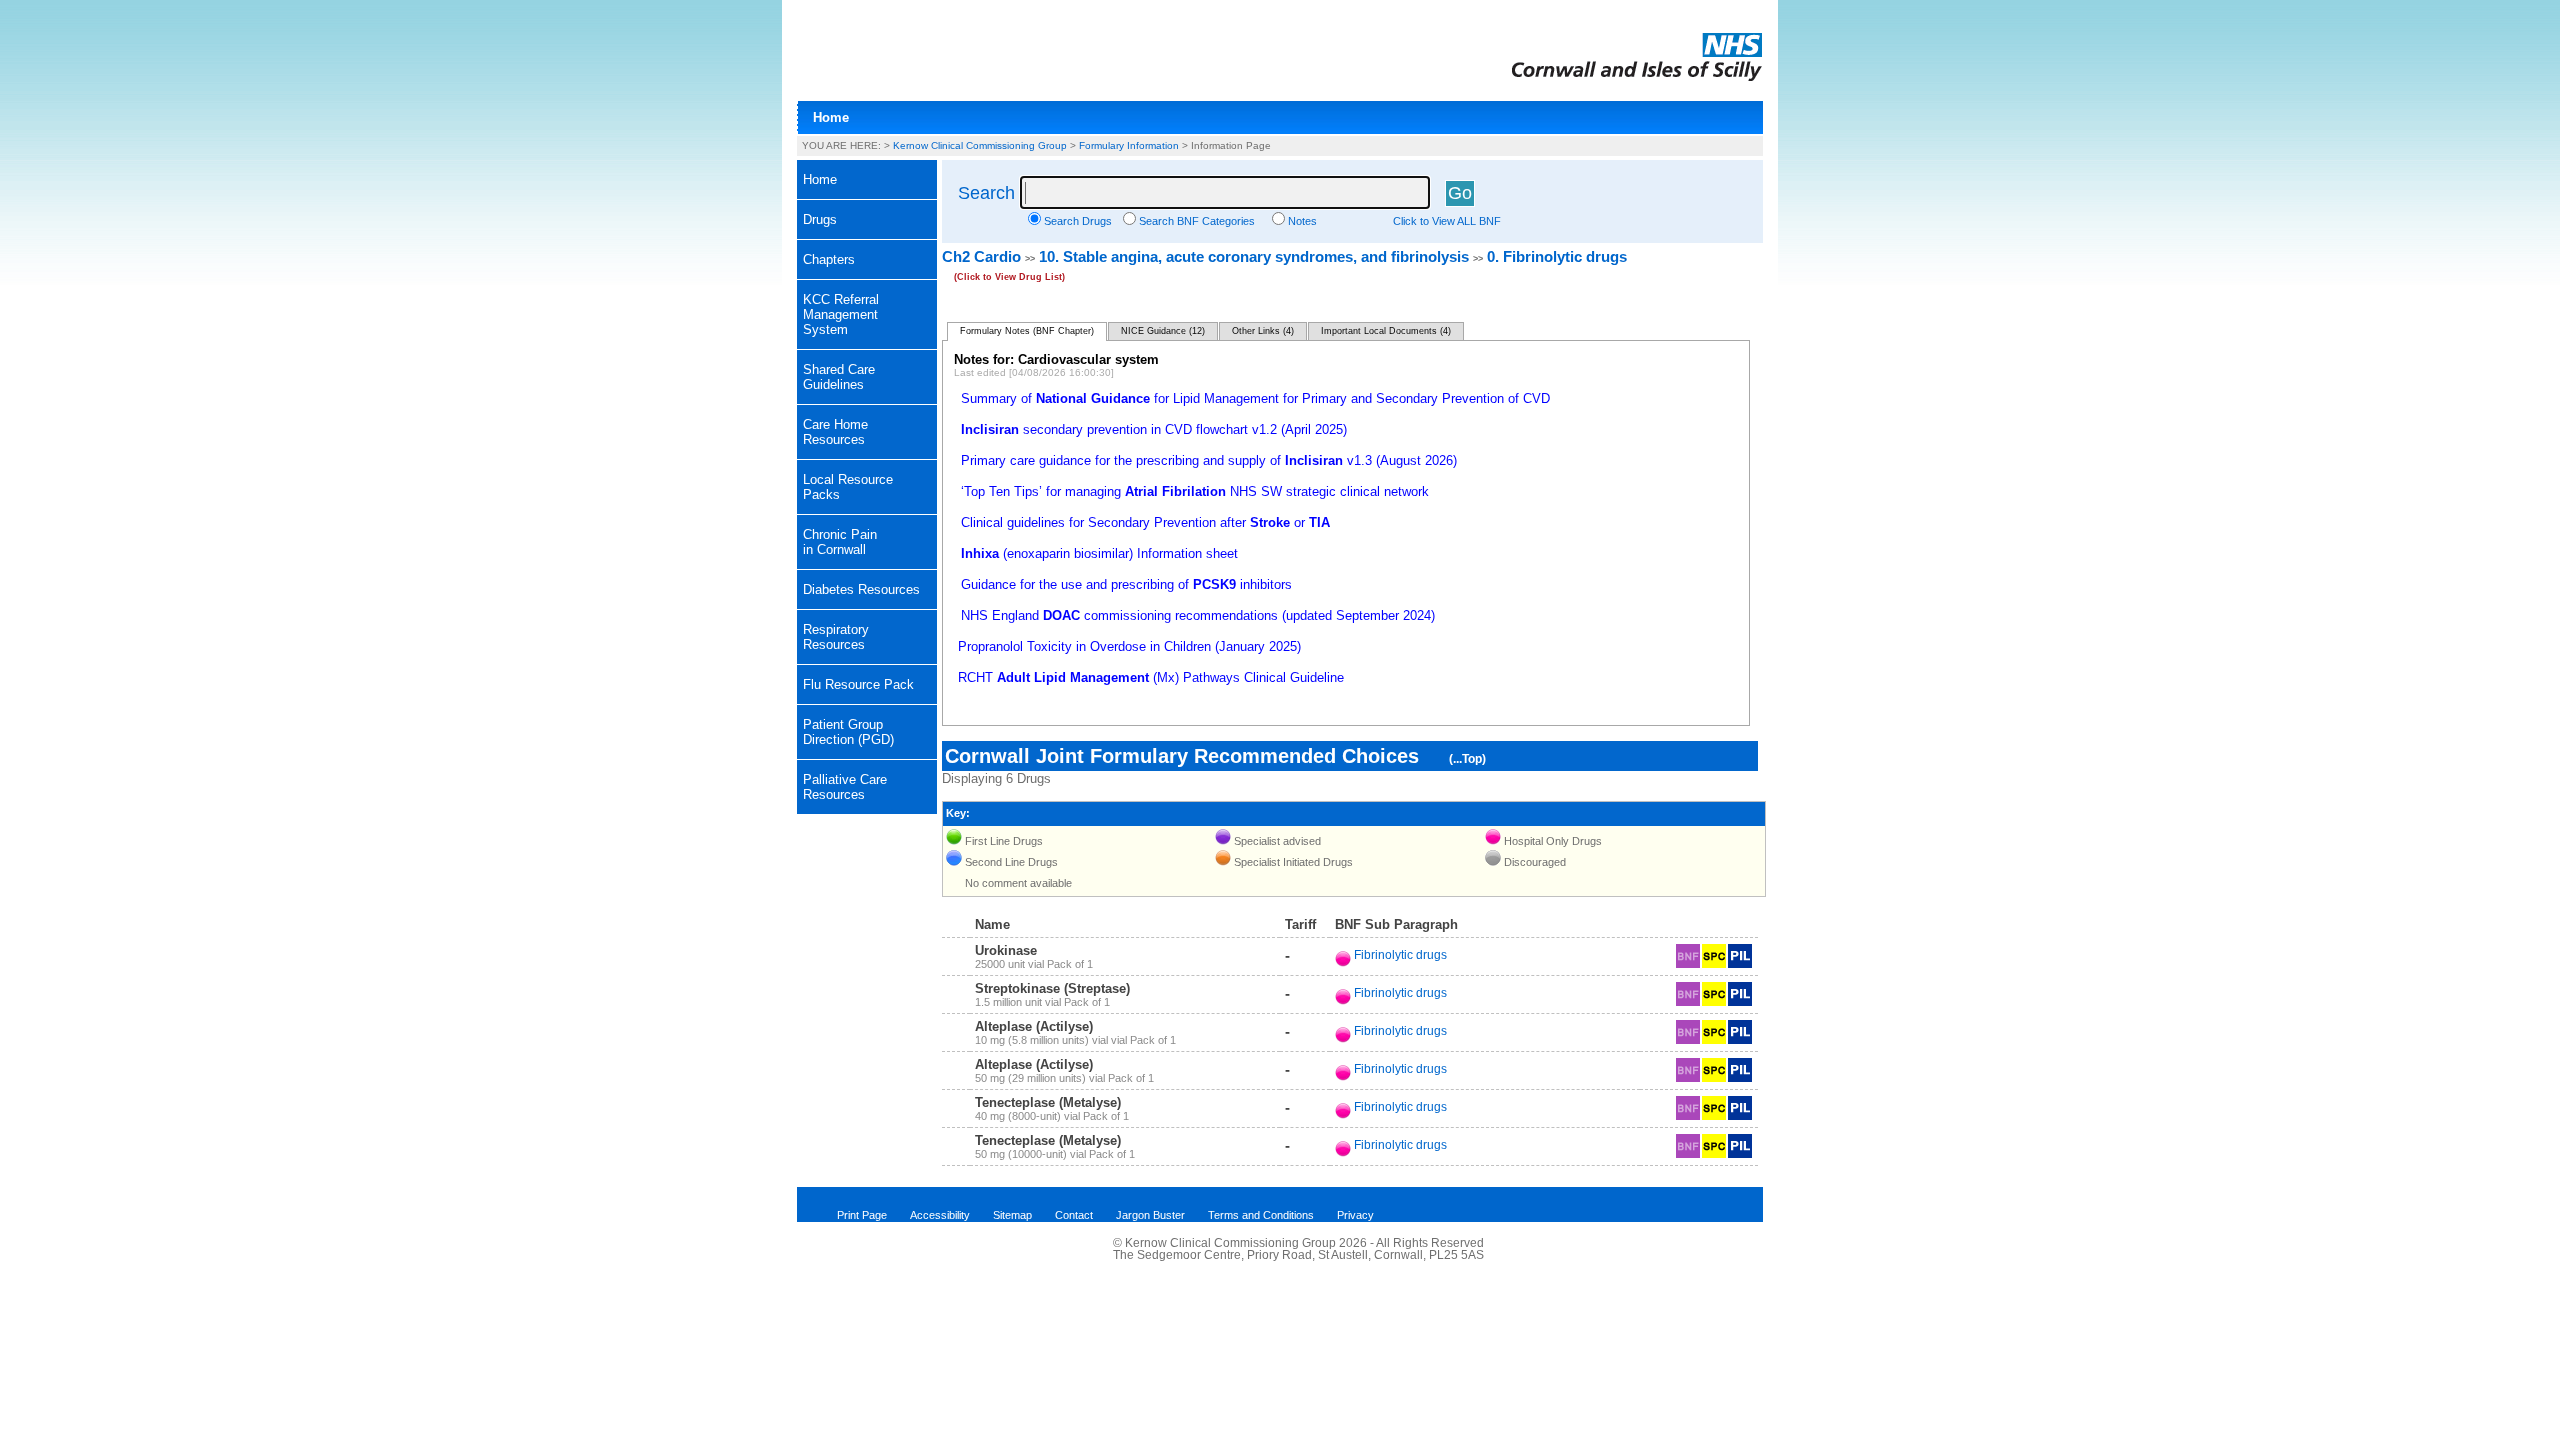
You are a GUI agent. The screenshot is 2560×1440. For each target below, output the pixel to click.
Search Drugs (1078, 221)
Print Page (862, 1215)
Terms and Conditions (1261, 1215)
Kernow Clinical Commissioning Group (980, 145)
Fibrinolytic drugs (1400, 955)
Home (831, 117)
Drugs (820, 219)
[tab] (867, 220)
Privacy (1355, 1215)
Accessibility (940, 1215)
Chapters (829, 259)
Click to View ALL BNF (1447, 221)
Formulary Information (1129, 145)
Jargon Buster (1150, 1215)
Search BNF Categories (1197, 221)
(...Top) (1467, 759)
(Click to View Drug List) (1009, 277)
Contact (1074, 1215)
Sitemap (1012, 1215)
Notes (1302, 221)
